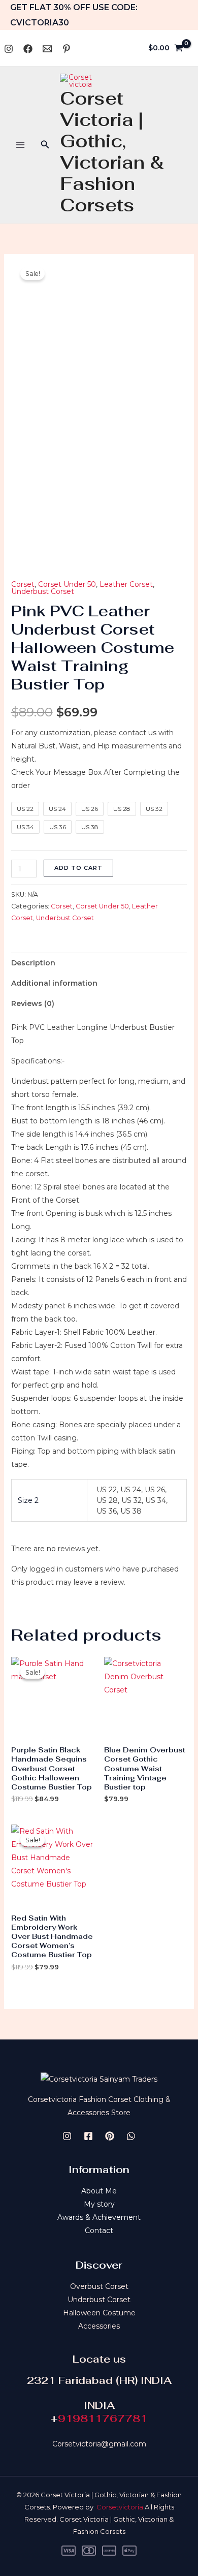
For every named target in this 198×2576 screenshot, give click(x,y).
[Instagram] (9, 49)
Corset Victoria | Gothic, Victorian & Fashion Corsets (112, 152)
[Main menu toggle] (20, 145)
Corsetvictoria (120, 2507)
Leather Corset (126, 584)
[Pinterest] (67, 49)
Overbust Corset (99, 2286)
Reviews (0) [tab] (33, 1003)
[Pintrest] (110, 2136)
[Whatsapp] (47, 49)
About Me (99, 2191)
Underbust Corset (43, 591)
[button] (45, 145)
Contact (99, 2231)
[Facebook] (28, 49)
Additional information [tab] (54, 983)
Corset (23, 584)
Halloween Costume (99, 2313)
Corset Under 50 (67, 584)
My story (99, 2204)
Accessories (99, 2326)
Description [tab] (33, 963)
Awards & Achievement (99, 2217)
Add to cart (78, 868)
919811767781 (103, 2418)
